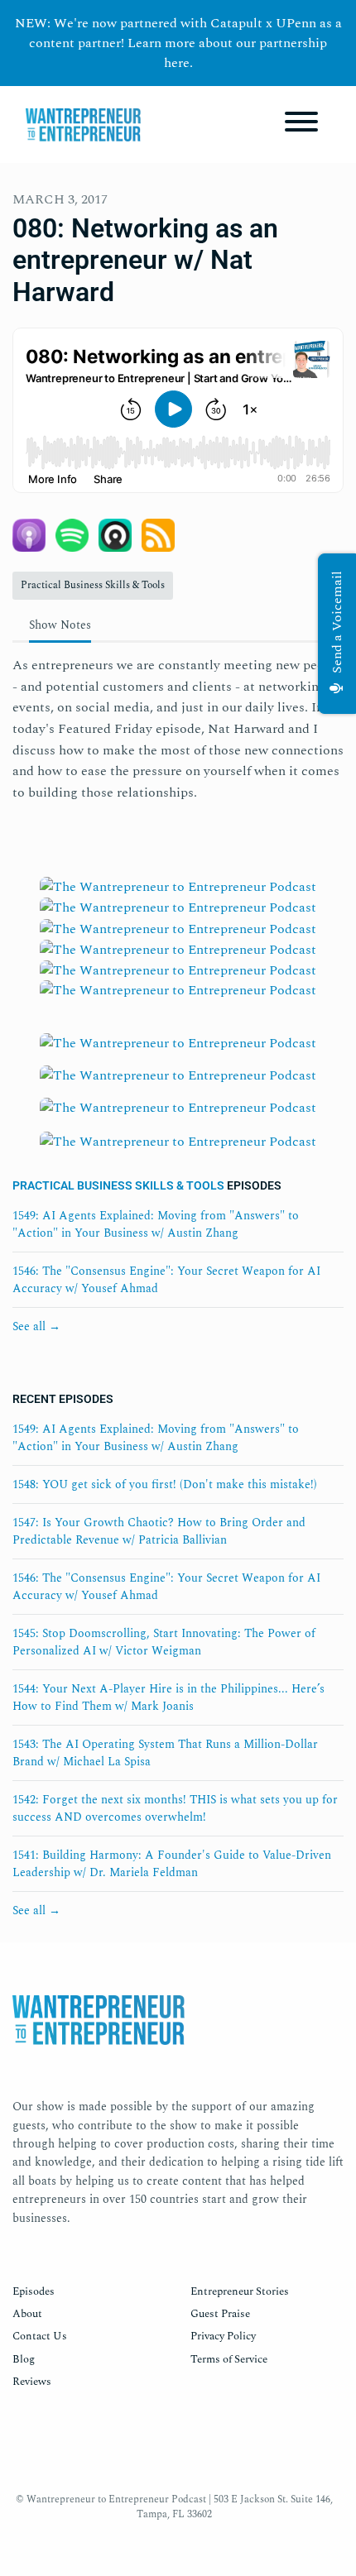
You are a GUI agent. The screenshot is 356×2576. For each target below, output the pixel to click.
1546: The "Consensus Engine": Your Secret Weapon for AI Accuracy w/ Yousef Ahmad (166, 1280)
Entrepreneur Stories (240, 2291)
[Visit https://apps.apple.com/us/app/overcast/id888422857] (178, 970)
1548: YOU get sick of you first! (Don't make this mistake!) (165, 1484)
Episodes (34, 2291)
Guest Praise (220, 2314)
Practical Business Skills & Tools (118, 1185)
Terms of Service (229, 2359)
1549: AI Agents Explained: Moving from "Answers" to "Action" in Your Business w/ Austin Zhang (156, 1224)
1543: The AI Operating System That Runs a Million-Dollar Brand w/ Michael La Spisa (165, 1753)
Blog (24, 2359)
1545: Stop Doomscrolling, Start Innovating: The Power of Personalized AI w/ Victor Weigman (164, 1642)
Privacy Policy (223, 2336)
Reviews (32, 2382)
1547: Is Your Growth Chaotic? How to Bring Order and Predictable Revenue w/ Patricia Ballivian (159, 1531)
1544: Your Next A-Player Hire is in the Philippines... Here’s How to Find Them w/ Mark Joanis (168, 1697)
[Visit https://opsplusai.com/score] (178, 1113)
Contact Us (40, 2336)
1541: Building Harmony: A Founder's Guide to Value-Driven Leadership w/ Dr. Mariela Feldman (172, 1864)
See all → (36, 1326)
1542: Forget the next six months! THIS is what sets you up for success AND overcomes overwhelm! (175, 1808)
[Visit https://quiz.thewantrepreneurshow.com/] (178, 1049)
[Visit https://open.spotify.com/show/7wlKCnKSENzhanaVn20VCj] (178, 907)
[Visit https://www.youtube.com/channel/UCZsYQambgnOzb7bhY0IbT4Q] (178, 949)
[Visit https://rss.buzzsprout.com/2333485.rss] (178, 1006)
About (27, 2314)
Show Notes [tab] (60, 625)
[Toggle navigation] (301, 124)
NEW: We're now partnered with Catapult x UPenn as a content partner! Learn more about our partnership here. (178, 43)
